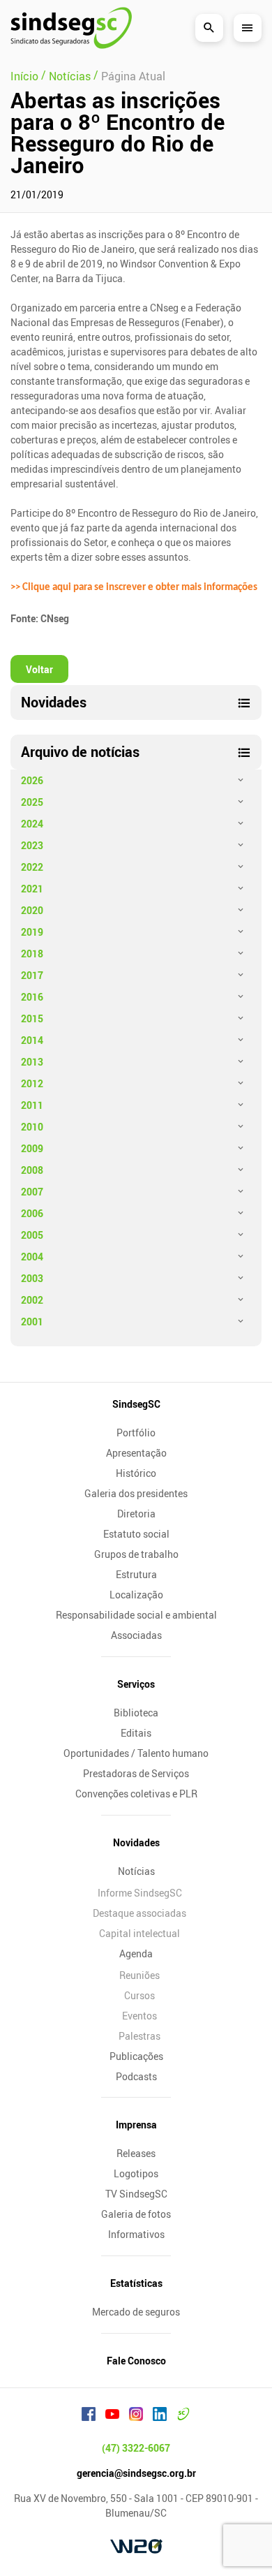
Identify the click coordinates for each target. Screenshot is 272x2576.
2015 (32, 1018)
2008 (32, 1170)
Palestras (139, 2036)
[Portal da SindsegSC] (183, 2416)
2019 (32, 932)
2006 (32, 1213)
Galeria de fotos (136, 2214)
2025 (32, 802)
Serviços (136, 1684)
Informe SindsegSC (140, 1893)
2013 (32, 1062)
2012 (32, 1083)
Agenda (136, 1953)
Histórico (136, 1473)
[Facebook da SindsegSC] (89, 2416)
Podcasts (136, 2076)
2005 (32, 1235)
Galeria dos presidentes (136, 1493)
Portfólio (136, 1433)
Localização (136, 1595)
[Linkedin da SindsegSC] (160, 2416)
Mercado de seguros (136, 2312)
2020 (32, 910)
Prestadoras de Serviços (136, 1773)
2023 (32, 845)
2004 (32, 1257)
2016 (32, 997)
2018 (32, 954)
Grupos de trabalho (136, 1554)
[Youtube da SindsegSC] (112, 2416)
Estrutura (136, 1574)
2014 (32, 1040)
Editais (136, 1733)
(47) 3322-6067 (136, 2448)
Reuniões (139, 1975)
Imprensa (136, 2125)
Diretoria (136, 1514)
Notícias (136, 1871)
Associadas (136, 1635)
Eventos (139, 2016)
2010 (32, 1127)
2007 (32, 1192)
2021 (32, 889)
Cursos (139, 1995)
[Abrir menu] (248, 28)
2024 (32, 824)
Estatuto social (136, 1534)
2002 (32, 1300)
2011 (32, 1105)
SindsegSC (136, 1404)
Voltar (39, 669)
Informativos (136, 2234)
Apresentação (136, 1453)
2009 (32, 1148)
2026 (32, 780)
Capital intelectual (139, 1933)
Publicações (136, 2056)
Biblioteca (136, 1713)
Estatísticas (136, 2283)
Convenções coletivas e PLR (136, 1794)
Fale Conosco (136, 2361)
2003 (32, 1278)
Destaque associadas (139, 1913)
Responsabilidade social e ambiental (136, 1615)
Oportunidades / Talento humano (136, 1753)
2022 (32, 867)
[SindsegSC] (71, 28)
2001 (32, 1322)
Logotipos (136, 2173)
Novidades (136, 1842)
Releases (136, 2153)
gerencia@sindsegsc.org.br (136, 2473)
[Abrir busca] (209, 28)
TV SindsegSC (136, 2194)
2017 (32, 975)
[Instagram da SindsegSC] (136, 2416)
